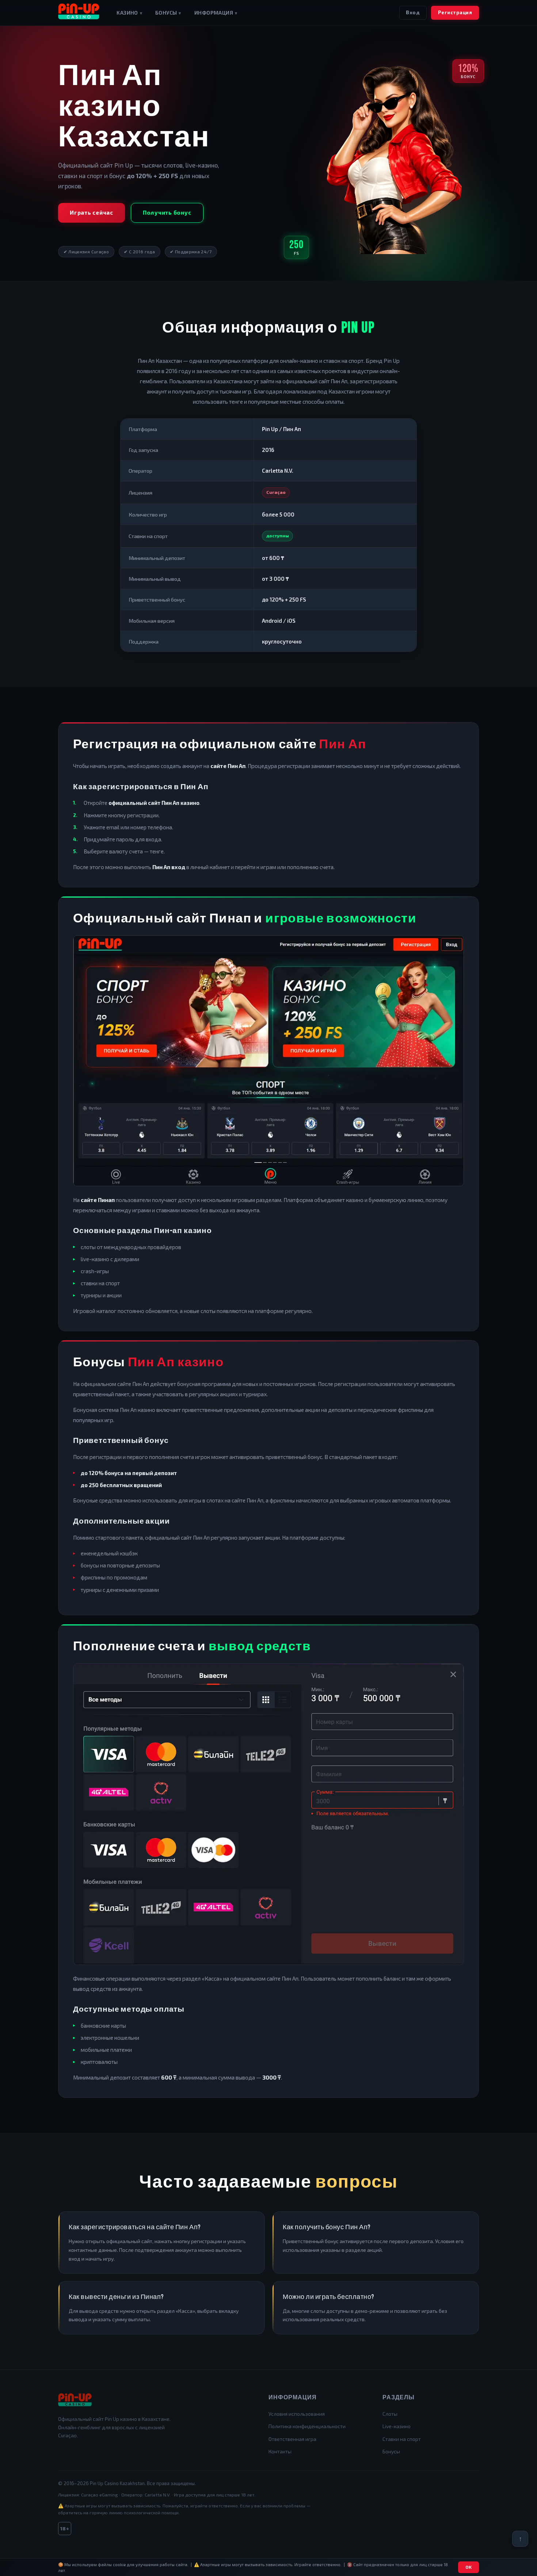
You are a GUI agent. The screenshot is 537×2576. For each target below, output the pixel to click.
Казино (129, 13)
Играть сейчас (92, 212)
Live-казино (397, 2426)
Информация (216, 13)
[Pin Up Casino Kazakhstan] (79, 13)
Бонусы (168, 13)
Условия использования (297, 2414)
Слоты (390, 2414)
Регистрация (455, 12)
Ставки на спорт (402, 2439)
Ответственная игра (292, 2439)
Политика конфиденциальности (307, 2426)
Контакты (280, 2451)
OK (469, 2567)
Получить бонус (167, 212)
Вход (413, 12)
